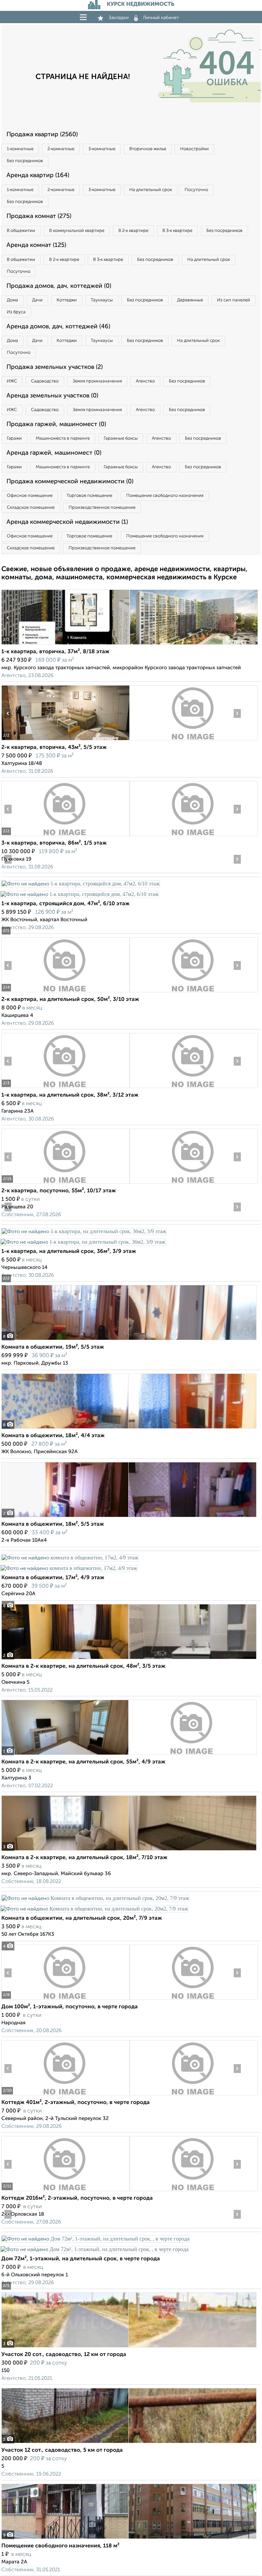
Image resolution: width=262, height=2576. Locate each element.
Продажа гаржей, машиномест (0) (56, 424)
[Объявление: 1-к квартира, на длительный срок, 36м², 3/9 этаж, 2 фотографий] (84, 1231)
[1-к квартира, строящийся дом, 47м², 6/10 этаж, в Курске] (81, 884)
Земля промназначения (97, 381)
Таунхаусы (102, 300)
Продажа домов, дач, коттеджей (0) (59, 286)
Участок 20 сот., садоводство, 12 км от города (64, 2355)
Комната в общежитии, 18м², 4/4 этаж (53, 1436)
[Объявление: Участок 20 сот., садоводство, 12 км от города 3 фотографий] (129, 2347)
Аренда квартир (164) (38, 175)
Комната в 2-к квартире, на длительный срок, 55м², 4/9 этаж (83, 1762)
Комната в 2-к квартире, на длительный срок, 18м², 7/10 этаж (84, 1858)
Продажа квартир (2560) (42, 135)
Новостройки (194, 149)
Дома (12, 300)
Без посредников (25, 161)
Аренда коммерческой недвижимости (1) (67, 522)
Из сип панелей (234, 300)
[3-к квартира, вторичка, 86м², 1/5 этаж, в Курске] (65, 836)
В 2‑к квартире (133, 231)
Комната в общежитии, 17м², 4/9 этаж (53, 1578)
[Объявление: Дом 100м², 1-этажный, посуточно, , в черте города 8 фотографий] (65, 2000)
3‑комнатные (102, 149)
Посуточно (196, 190)
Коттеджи (67, 300)
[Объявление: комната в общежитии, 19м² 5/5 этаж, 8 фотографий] (129, 1340)
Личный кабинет (161, 18)
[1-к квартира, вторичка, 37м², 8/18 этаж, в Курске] (65, 645)
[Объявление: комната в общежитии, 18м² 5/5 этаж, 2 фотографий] (129, 1517)
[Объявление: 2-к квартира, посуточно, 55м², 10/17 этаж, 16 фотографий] (65, 1184)
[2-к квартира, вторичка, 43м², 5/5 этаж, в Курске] (65, 740)
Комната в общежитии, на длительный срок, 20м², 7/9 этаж (82, 1918)
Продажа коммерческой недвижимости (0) (70, 482)
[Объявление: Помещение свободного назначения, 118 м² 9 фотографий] (129, 2539)
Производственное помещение (102, 508)
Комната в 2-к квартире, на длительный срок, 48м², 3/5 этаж (83, 1666)
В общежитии (21, 231)
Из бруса (16, 312)
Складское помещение (31, 508)
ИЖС (12, 381)
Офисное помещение (30, 496)
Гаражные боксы (121, 438)
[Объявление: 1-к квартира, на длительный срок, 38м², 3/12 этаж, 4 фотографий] (65, 1088)
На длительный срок (151, 190)
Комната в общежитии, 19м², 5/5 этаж (53, 1347)
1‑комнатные (20, 149)
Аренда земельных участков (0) (52, 396)
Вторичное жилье (148, 149)
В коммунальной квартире (77, 231)
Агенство (145, 381)
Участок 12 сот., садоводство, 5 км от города (62, 2450)
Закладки (119, 18)
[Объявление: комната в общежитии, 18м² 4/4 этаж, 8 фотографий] (129, 1428)
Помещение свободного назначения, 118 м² (60, 2546)
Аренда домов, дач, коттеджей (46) (58, 327)
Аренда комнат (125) (36, 245)
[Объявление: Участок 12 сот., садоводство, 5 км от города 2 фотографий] (129, 2443)
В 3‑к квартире (177, 231)
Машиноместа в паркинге (63, 438)
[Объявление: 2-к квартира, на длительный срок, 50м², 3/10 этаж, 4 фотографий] (65, 992)
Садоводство (45, 381)
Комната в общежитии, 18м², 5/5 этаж (53, 1524)
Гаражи (14, 438)
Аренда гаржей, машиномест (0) (54, 453)
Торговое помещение (89, 496)
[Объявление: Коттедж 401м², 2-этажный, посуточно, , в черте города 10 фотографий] (65, 2095)
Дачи (37, 300)
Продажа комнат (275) (39, 216)
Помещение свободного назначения (165, 496)
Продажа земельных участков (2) (55, 367)
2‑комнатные (61, 149)
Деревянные (190, 300)
